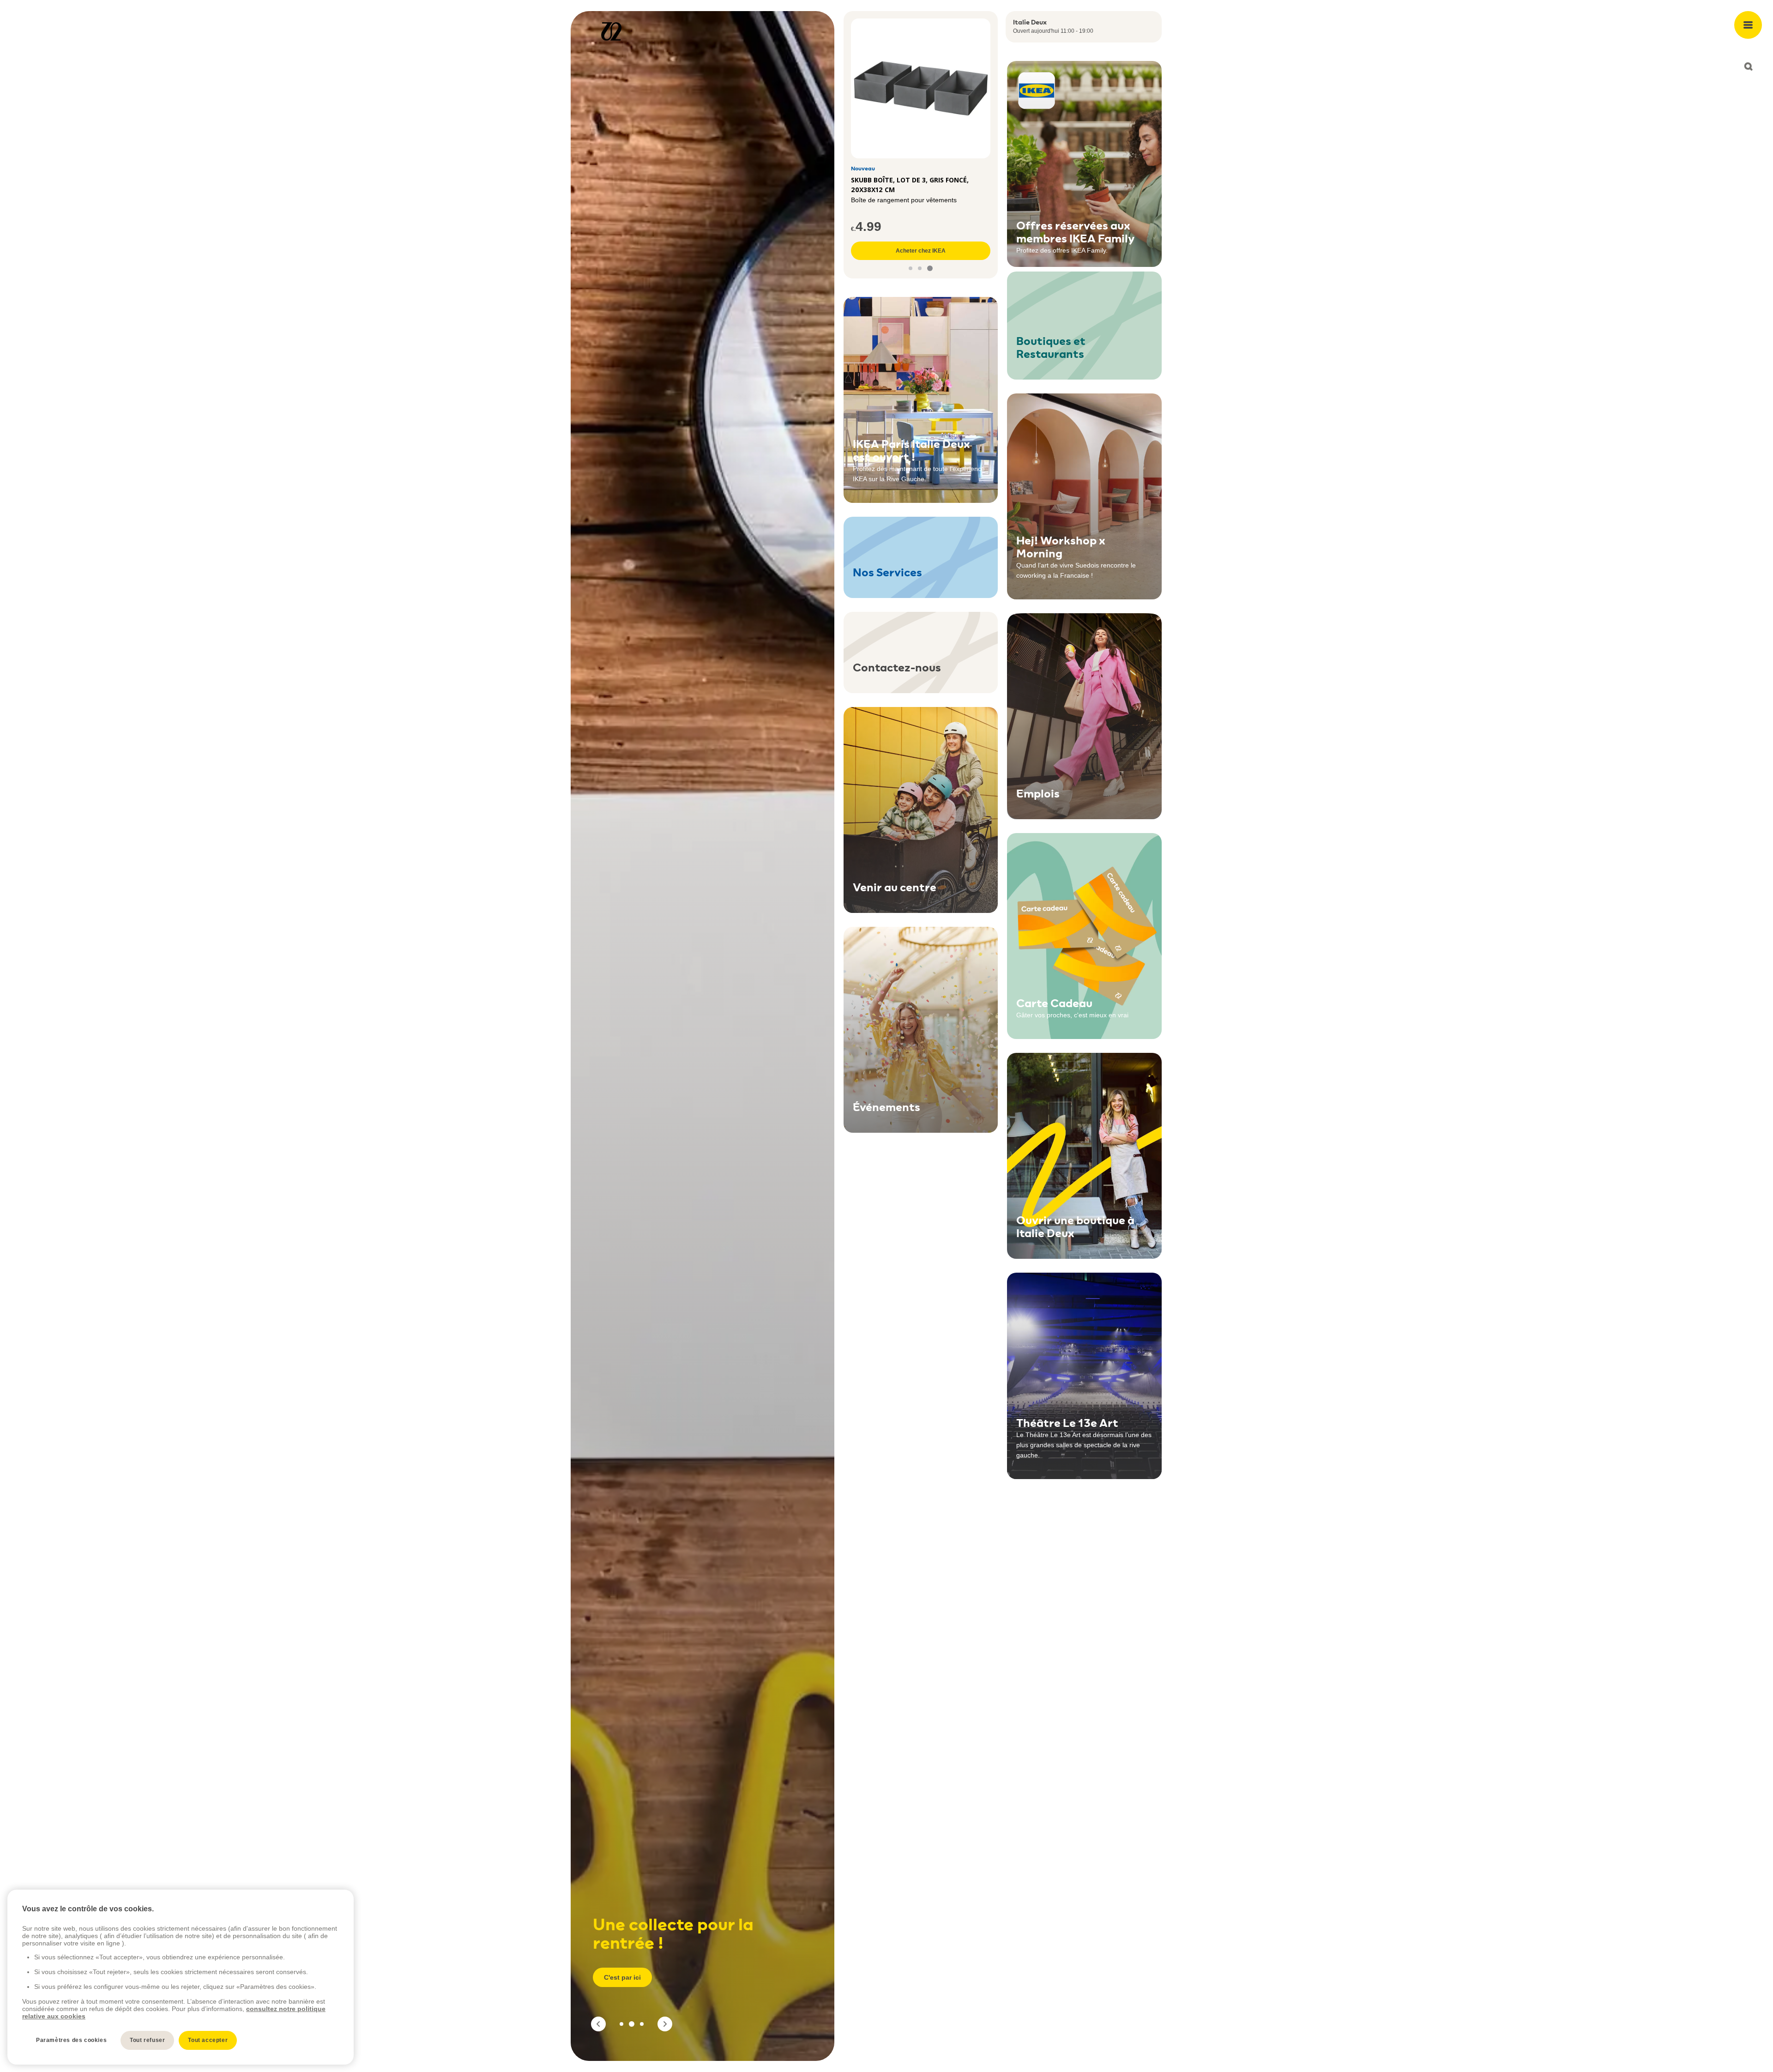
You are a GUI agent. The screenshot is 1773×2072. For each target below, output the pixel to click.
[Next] (665, 2024)
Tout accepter (208, 2040)
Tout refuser (147, 2040)
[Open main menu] (1748, 25)
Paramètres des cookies (71, 2040)
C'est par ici (622, 1977)
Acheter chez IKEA (921, 251)
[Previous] (598, 2024)
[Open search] (1748, 66)
